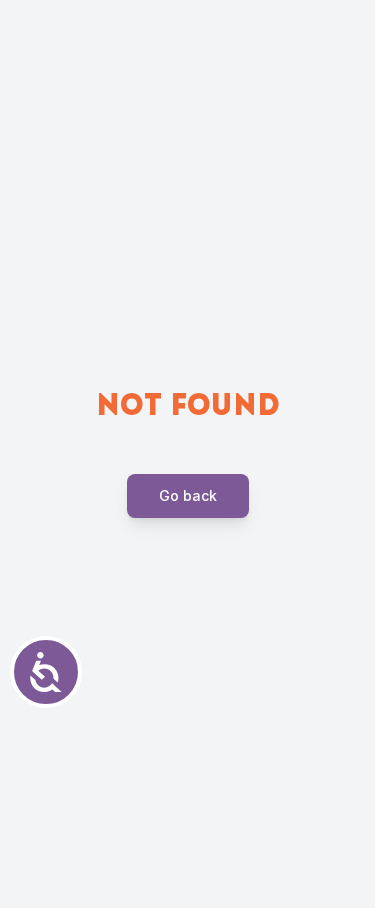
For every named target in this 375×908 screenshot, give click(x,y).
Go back (188, 495)
